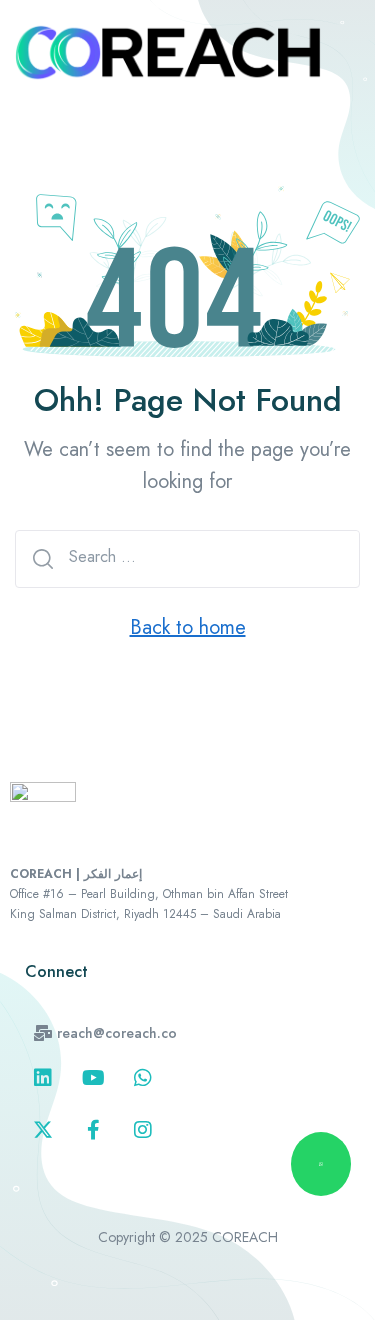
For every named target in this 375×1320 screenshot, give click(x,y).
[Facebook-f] (93, 1130)
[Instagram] (143, 1130)
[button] (105, 1033)
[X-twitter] (43, 1130)
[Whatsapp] (143, 1078)
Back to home (188, 627)
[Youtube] (93, 1078)
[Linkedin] (43, 1078)
